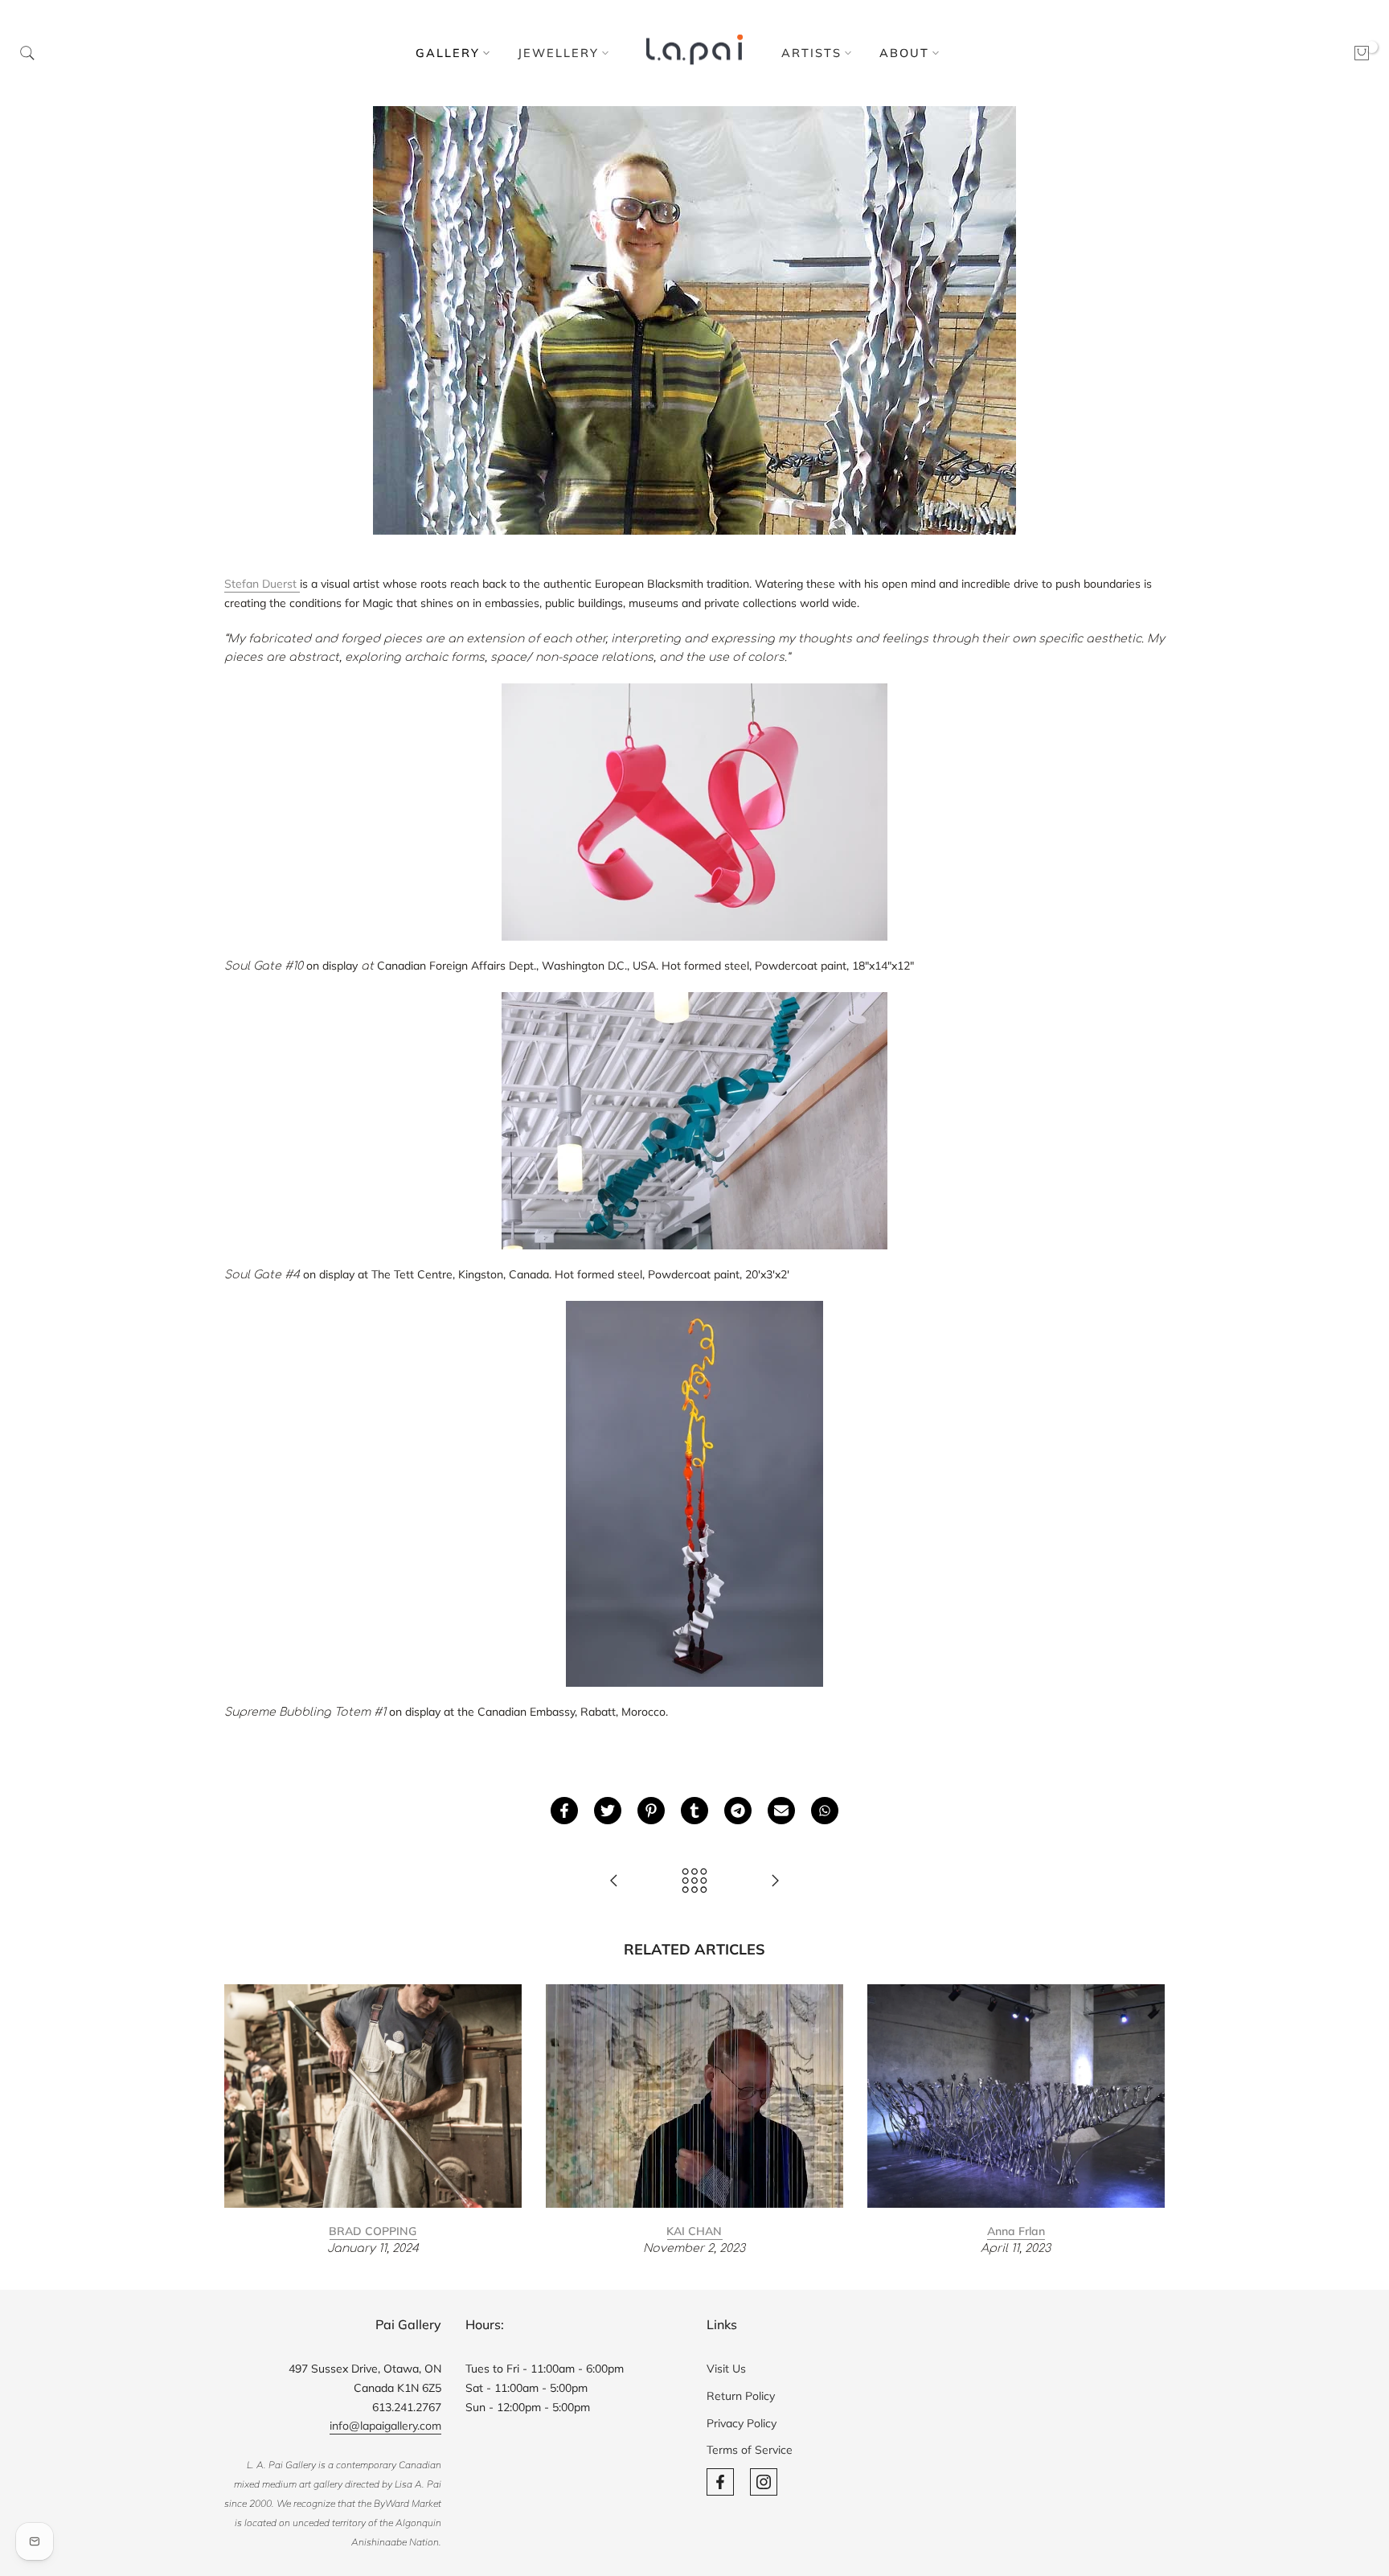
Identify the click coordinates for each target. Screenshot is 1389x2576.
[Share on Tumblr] (694, 1811)
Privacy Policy (742, 2423)
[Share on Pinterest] (651, 1811)
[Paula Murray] (614, 1882)
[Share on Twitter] (608, 1811)
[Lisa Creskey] (775, 1882)
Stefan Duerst (262, 584)
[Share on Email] (781, 1811)
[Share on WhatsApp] (825, 1811)
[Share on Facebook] (564, 1811)
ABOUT (904, 53)
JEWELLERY (558, 53)
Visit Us (726, 2369)
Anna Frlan (1016, 2230)
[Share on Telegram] (738, 1811)
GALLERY (448, 53)
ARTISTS (811, 53)
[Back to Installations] (694, 1882)
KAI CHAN (694, 2230)
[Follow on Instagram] (764, 2482)
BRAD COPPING (373, 2230)
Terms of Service (750, 2450)
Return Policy (741, 2396)
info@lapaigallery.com (385, 2426)
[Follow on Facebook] (720, 2482)
